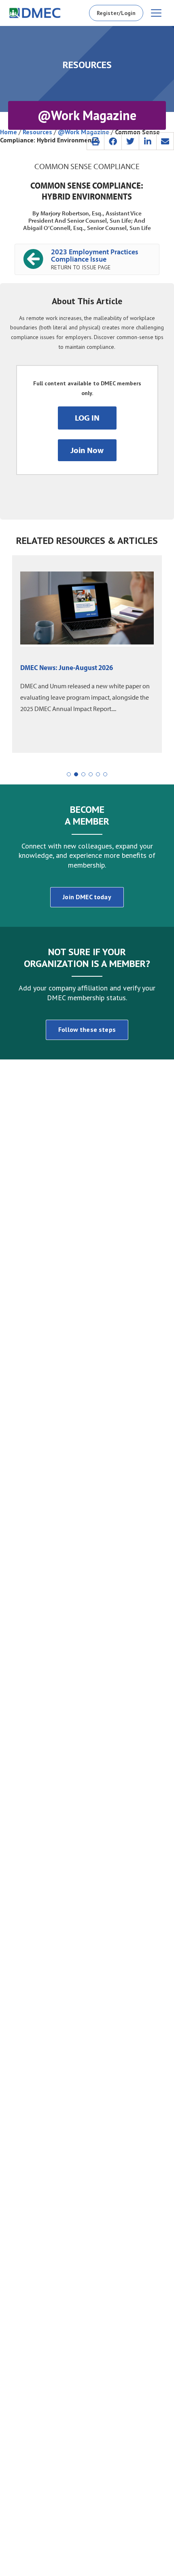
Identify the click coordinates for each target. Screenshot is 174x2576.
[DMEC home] (35, 13)
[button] (95, 141)
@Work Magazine (84, 132)
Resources (37, 132)
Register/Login (116, 13)
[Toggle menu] (156, 13)
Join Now (87, 450)
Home (8, 132)
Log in (87, 418)
